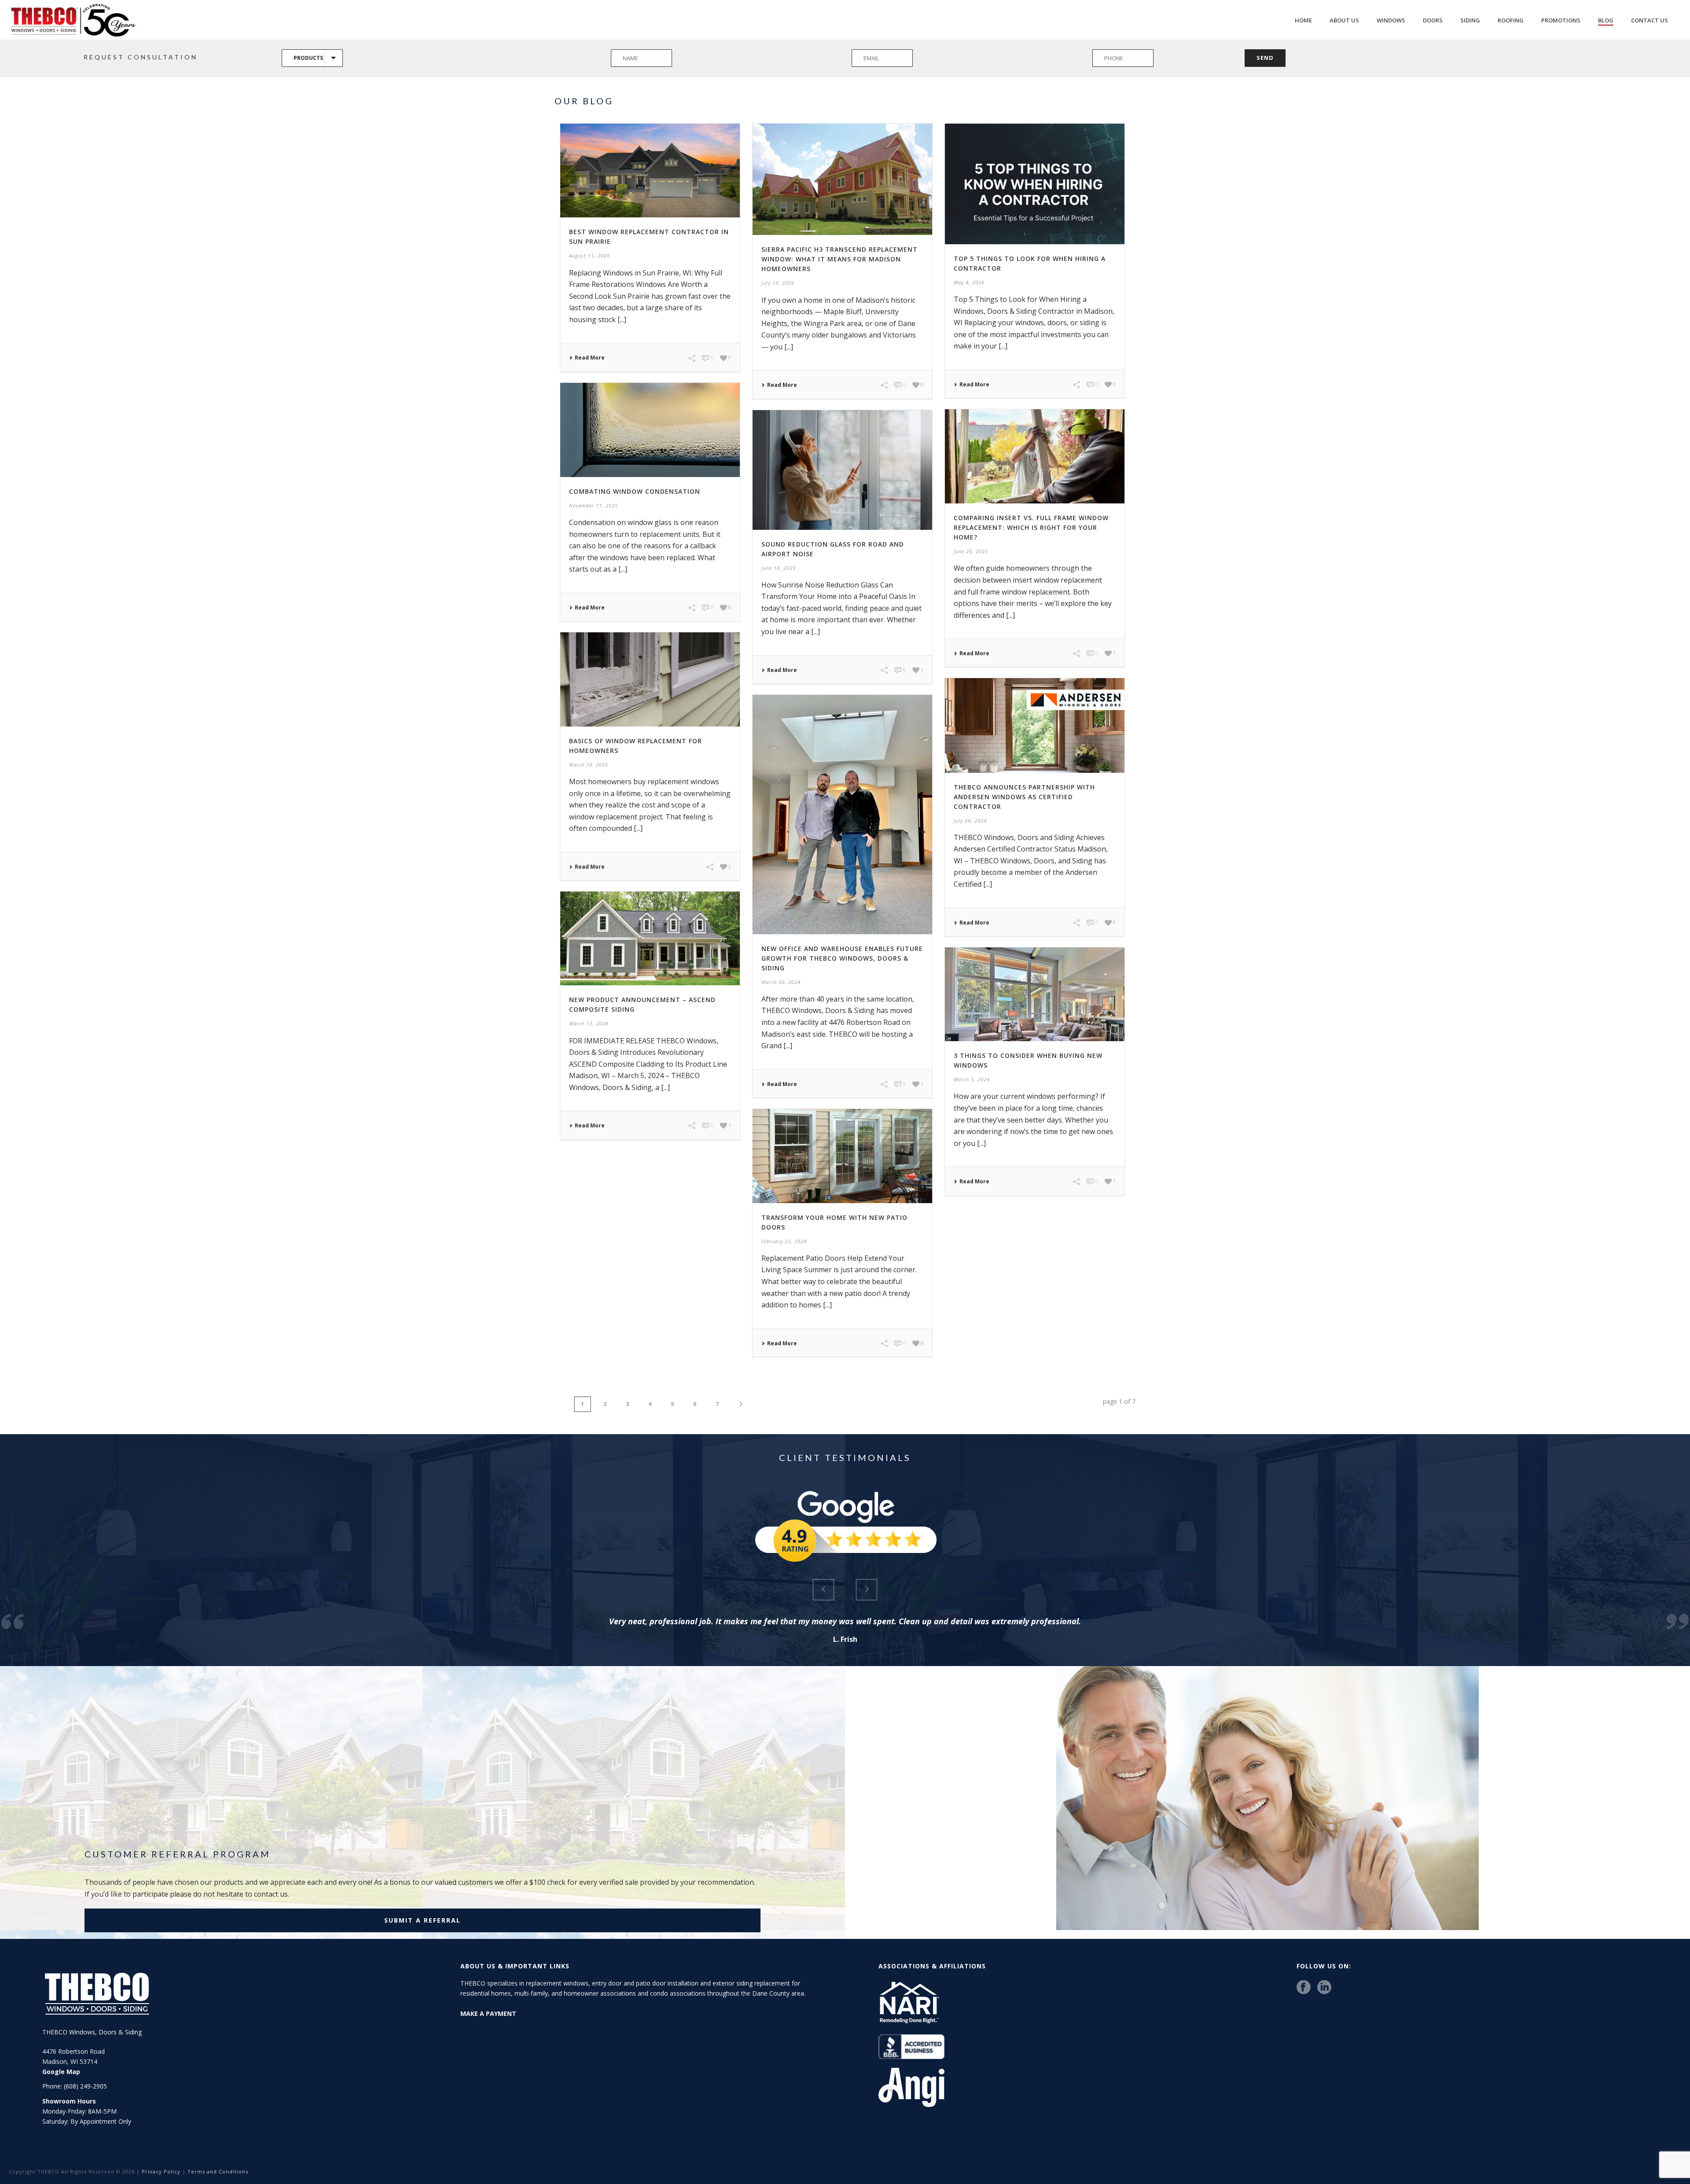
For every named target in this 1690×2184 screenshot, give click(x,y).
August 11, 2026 (590, 255)
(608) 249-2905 (85, 2086)
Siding (1470, 20)
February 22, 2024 (784, 1241)
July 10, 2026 (778, 283)
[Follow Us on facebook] (1304, 1988)
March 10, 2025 (589, 765)
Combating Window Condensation (635, 491)
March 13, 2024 (589, 1023)
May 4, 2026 (969, 282)
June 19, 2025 (779, 568)
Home (1303, 20)
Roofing (1511, 20)
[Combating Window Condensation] (650, 430)
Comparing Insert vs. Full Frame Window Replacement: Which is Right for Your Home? (1031, 527)
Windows (1391, 20)
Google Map (61, 2072)
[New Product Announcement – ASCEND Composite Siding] (650, 938)
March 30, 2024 (781, 982)
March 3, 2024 (972, 1079)
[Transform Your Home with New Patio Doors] (842, 1156)
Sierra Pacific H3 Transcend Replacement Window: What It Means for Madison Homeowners (839, 259)
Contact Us (1650, 20)
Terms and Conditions (218, 2171)
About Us (1344, 20)
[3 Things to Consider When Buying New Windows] (1035, 994)
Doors (1433, 20)
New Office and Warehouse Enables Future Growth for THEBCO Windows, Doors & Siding (842, 958)
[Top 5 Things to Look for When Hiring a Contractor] (1035, 184)
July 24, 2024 (970, 820)
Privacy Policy (161, 2171)
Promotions (1561, 20)
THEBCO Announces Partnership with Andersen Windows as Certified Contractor (1024, 797)
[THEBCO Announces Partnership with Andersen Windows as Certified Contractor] (1035, 725)
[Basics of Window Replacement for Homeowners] (650, 679)
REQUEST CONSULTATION (141, 57)
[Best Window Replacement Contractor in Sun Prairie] (650, 171)
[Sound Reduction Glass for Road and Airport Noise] (842, 470)
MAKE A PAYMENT (488, 2013)
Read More (590, 358)
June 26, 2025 (971, 551)
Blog (1606, 20)
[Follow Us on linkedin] (1324, 1988)
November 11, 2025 (593, 505)
